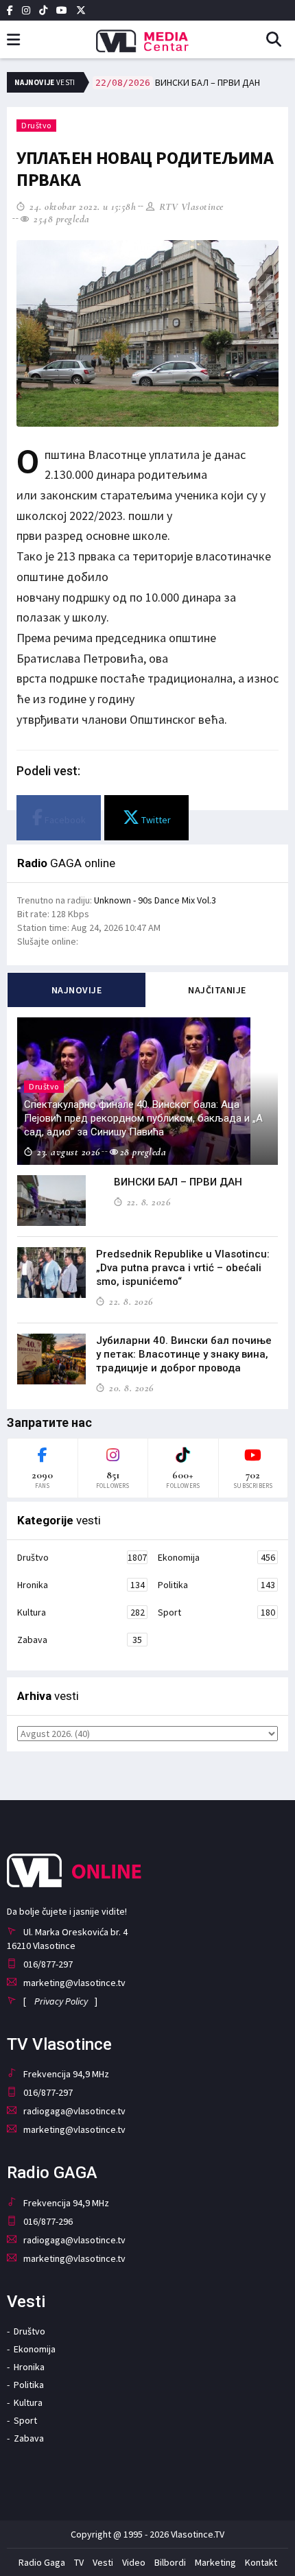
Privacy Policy (61, 2001)
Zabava (80, 1640)
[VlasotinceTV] (147, 36)
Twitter (155, 820)
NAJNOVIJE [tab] (77, 990)
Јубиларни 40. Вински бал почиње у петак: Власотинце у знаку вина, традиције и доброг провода (184, 1354)
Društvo (36, 125)
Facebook (64, 820)
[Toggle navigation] (13, 40)
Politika (216, 1585)
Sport (216, 1612)
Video (134, 2562)
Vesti (103, 2562)
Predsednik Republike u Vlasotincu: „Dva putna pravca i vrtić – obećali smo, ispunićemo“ (183, 1268)
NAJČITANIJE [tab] (217, 990)
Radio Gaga (42, 2562)
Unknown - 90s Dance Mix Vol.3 (155, 900)
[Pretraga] (279, 40)
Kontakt (261, 2562)
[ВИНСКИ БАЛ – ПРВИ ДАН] (51, 1201)
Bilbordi (170, 2562)
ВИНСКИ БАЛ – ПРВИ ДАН (178, 82)
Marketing (215, 2562)
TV (79, 2562)
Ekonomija (216, 1557)
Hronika (81, 1585)
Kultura (81, 1612)
